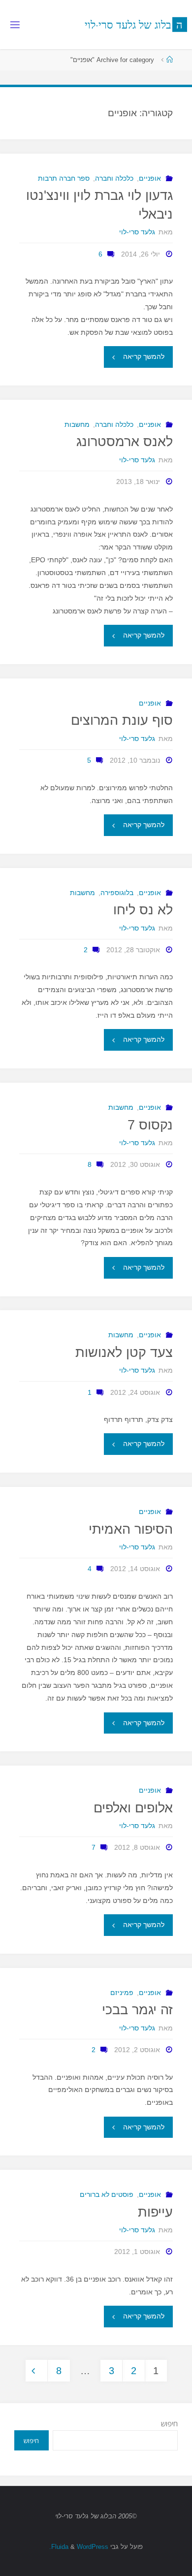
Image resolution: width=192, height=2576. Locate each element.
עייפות (155, 2212)
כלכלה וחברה (114, 178)
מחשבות (77, 424)
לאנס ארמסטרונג (125, 442)
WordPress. (79, 2547)
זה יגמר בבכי (137, 2010)
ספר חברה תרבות (64, 178)
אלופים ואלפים (133, 1808)
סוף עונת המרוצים (122, 720)
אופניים (150, 178)
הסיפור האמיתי (131, 1529)
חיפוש (169, 2424)
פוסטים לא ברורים (107, 2194)
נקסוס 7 (150, 1125)
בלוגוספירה (117, 893)
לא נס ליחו (143, 910)
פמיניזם (122, 1993)
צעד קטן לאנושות (124, 1352)
